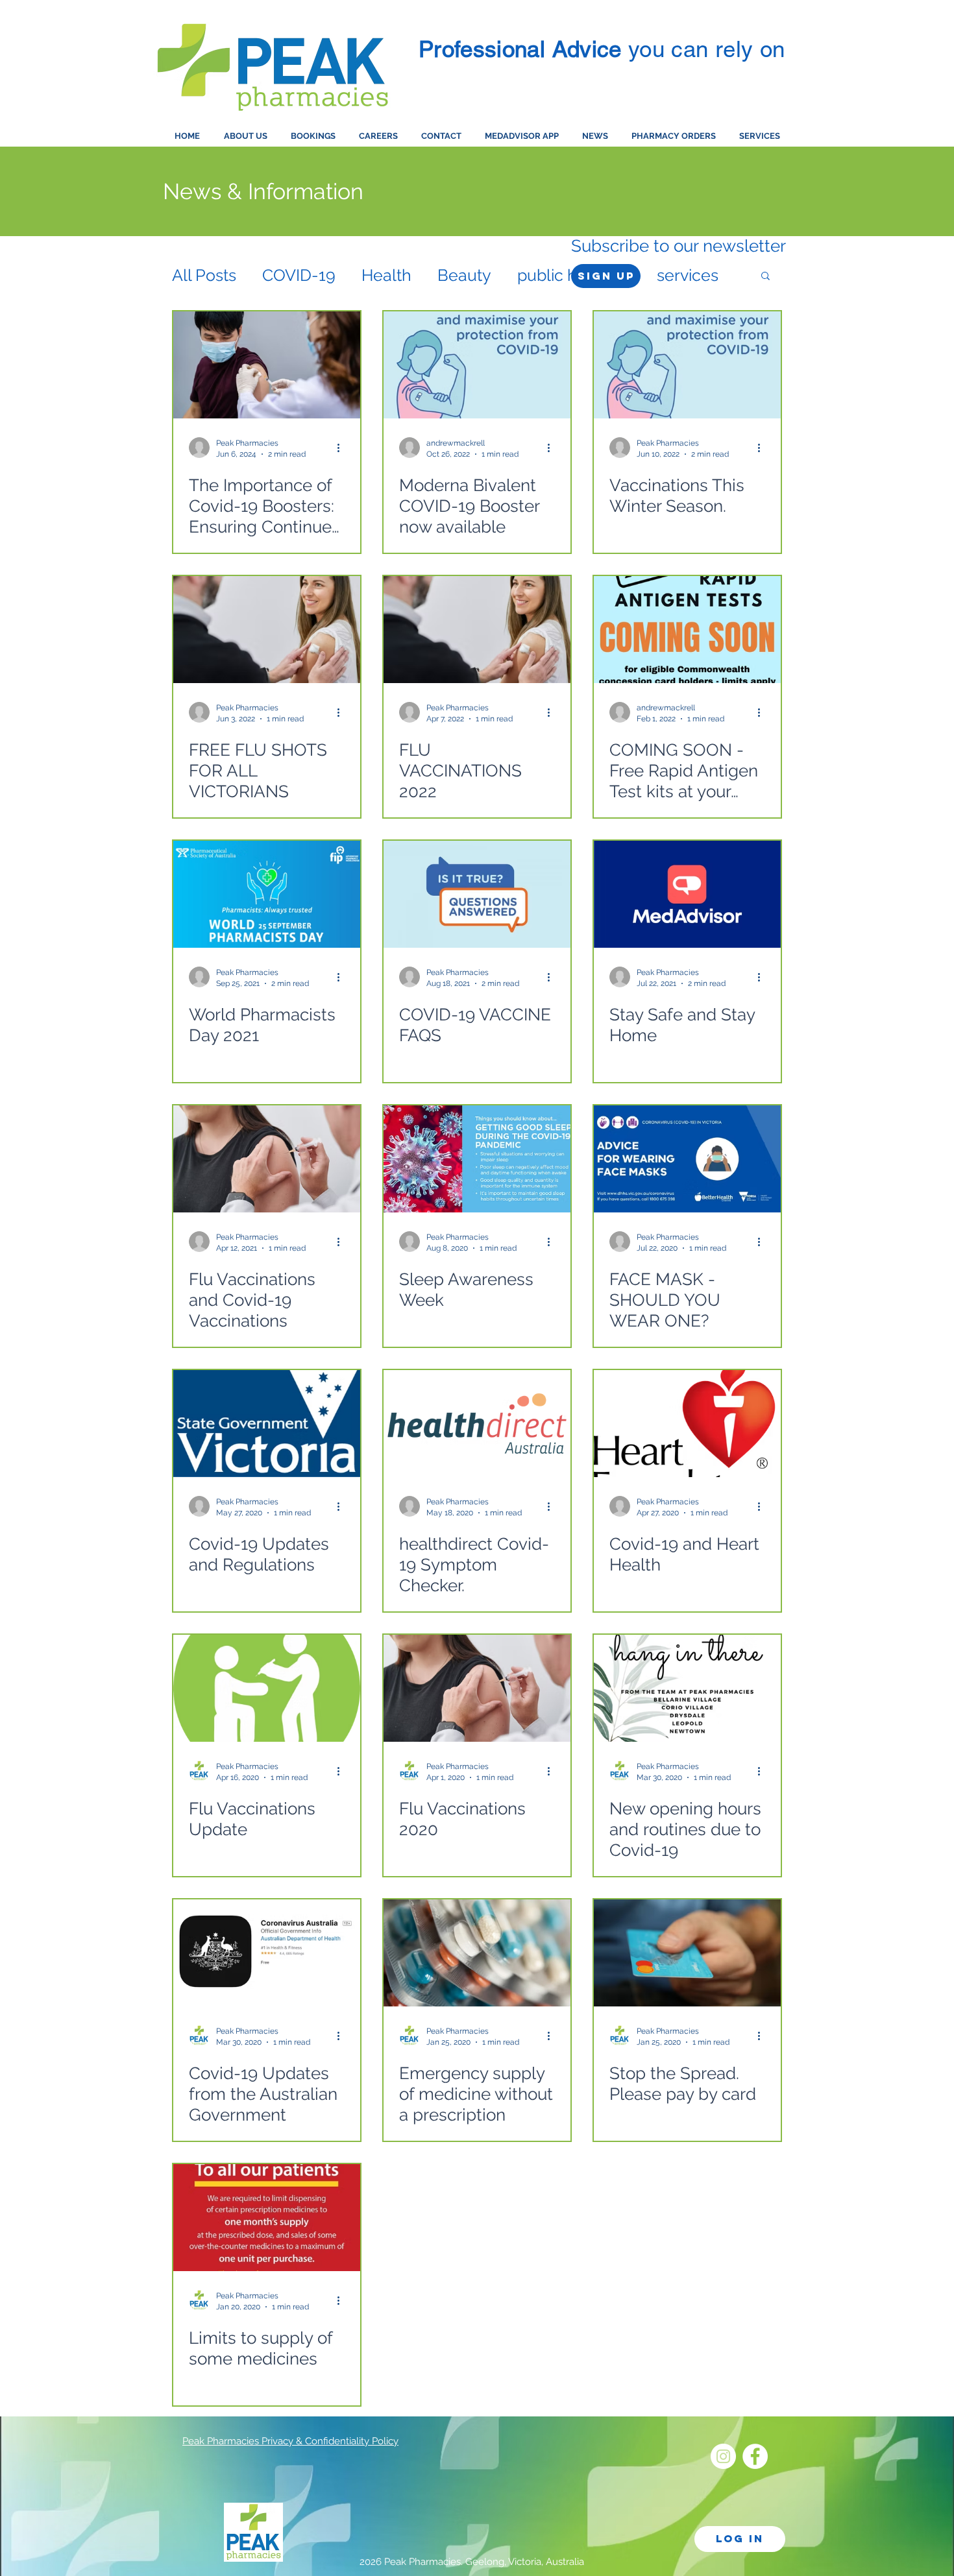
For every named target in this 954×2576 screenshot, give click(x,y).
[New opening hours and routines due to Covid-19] (687, 1688)
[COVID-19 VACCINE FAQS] (477, 894)
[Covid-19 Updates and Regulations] (267, 1424)
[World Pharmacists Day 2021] (267, 894)
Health (386, 275)
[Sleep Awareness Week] (477, 1159)
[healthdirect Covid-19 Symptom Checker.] (477, 1424)
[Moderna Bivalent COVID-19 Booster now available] (477, 365)
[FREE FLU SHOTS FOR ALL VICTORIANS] (267, 630)
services (688, 275)
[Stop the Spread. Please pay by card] (687, 1953)
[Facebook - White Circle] (755, 2456)
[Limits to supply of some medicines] (267, 2218)
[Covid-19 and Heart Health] (687, 1424)
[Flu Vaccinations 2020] (477, 1688)
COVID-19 (299, 275)
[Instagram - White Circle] (723, 2456)
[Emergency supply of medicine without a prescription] (477, 1953)
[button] (765, 277)
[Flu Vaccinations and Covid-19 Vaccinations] (267, 1159)
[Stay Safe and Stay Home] (687, 894)
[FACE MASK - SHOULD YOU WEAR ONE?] (687, 1159)
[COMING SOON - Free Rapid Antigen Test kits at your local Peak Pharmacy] (687, 630)
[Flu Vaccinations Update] (267, 1688)
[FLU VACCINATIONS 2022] (477, 630)
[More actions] (343, 448)
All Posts (204, 275)
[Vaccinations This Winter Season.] (687, 365)
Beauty (464, 275)
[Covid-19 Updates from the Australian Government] (267, 1953)
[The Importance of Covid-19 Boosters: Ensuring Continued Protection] (267, 365)
